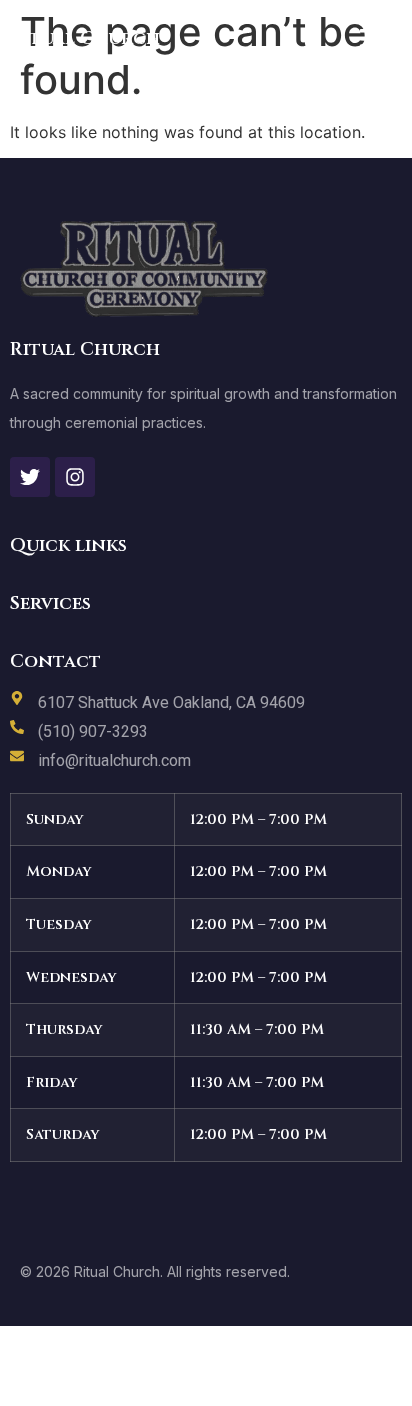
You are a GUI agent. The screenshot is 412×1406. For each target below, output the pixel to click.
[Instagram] (75, 477)
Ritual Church (85, 38)
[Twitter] (30, 477)
